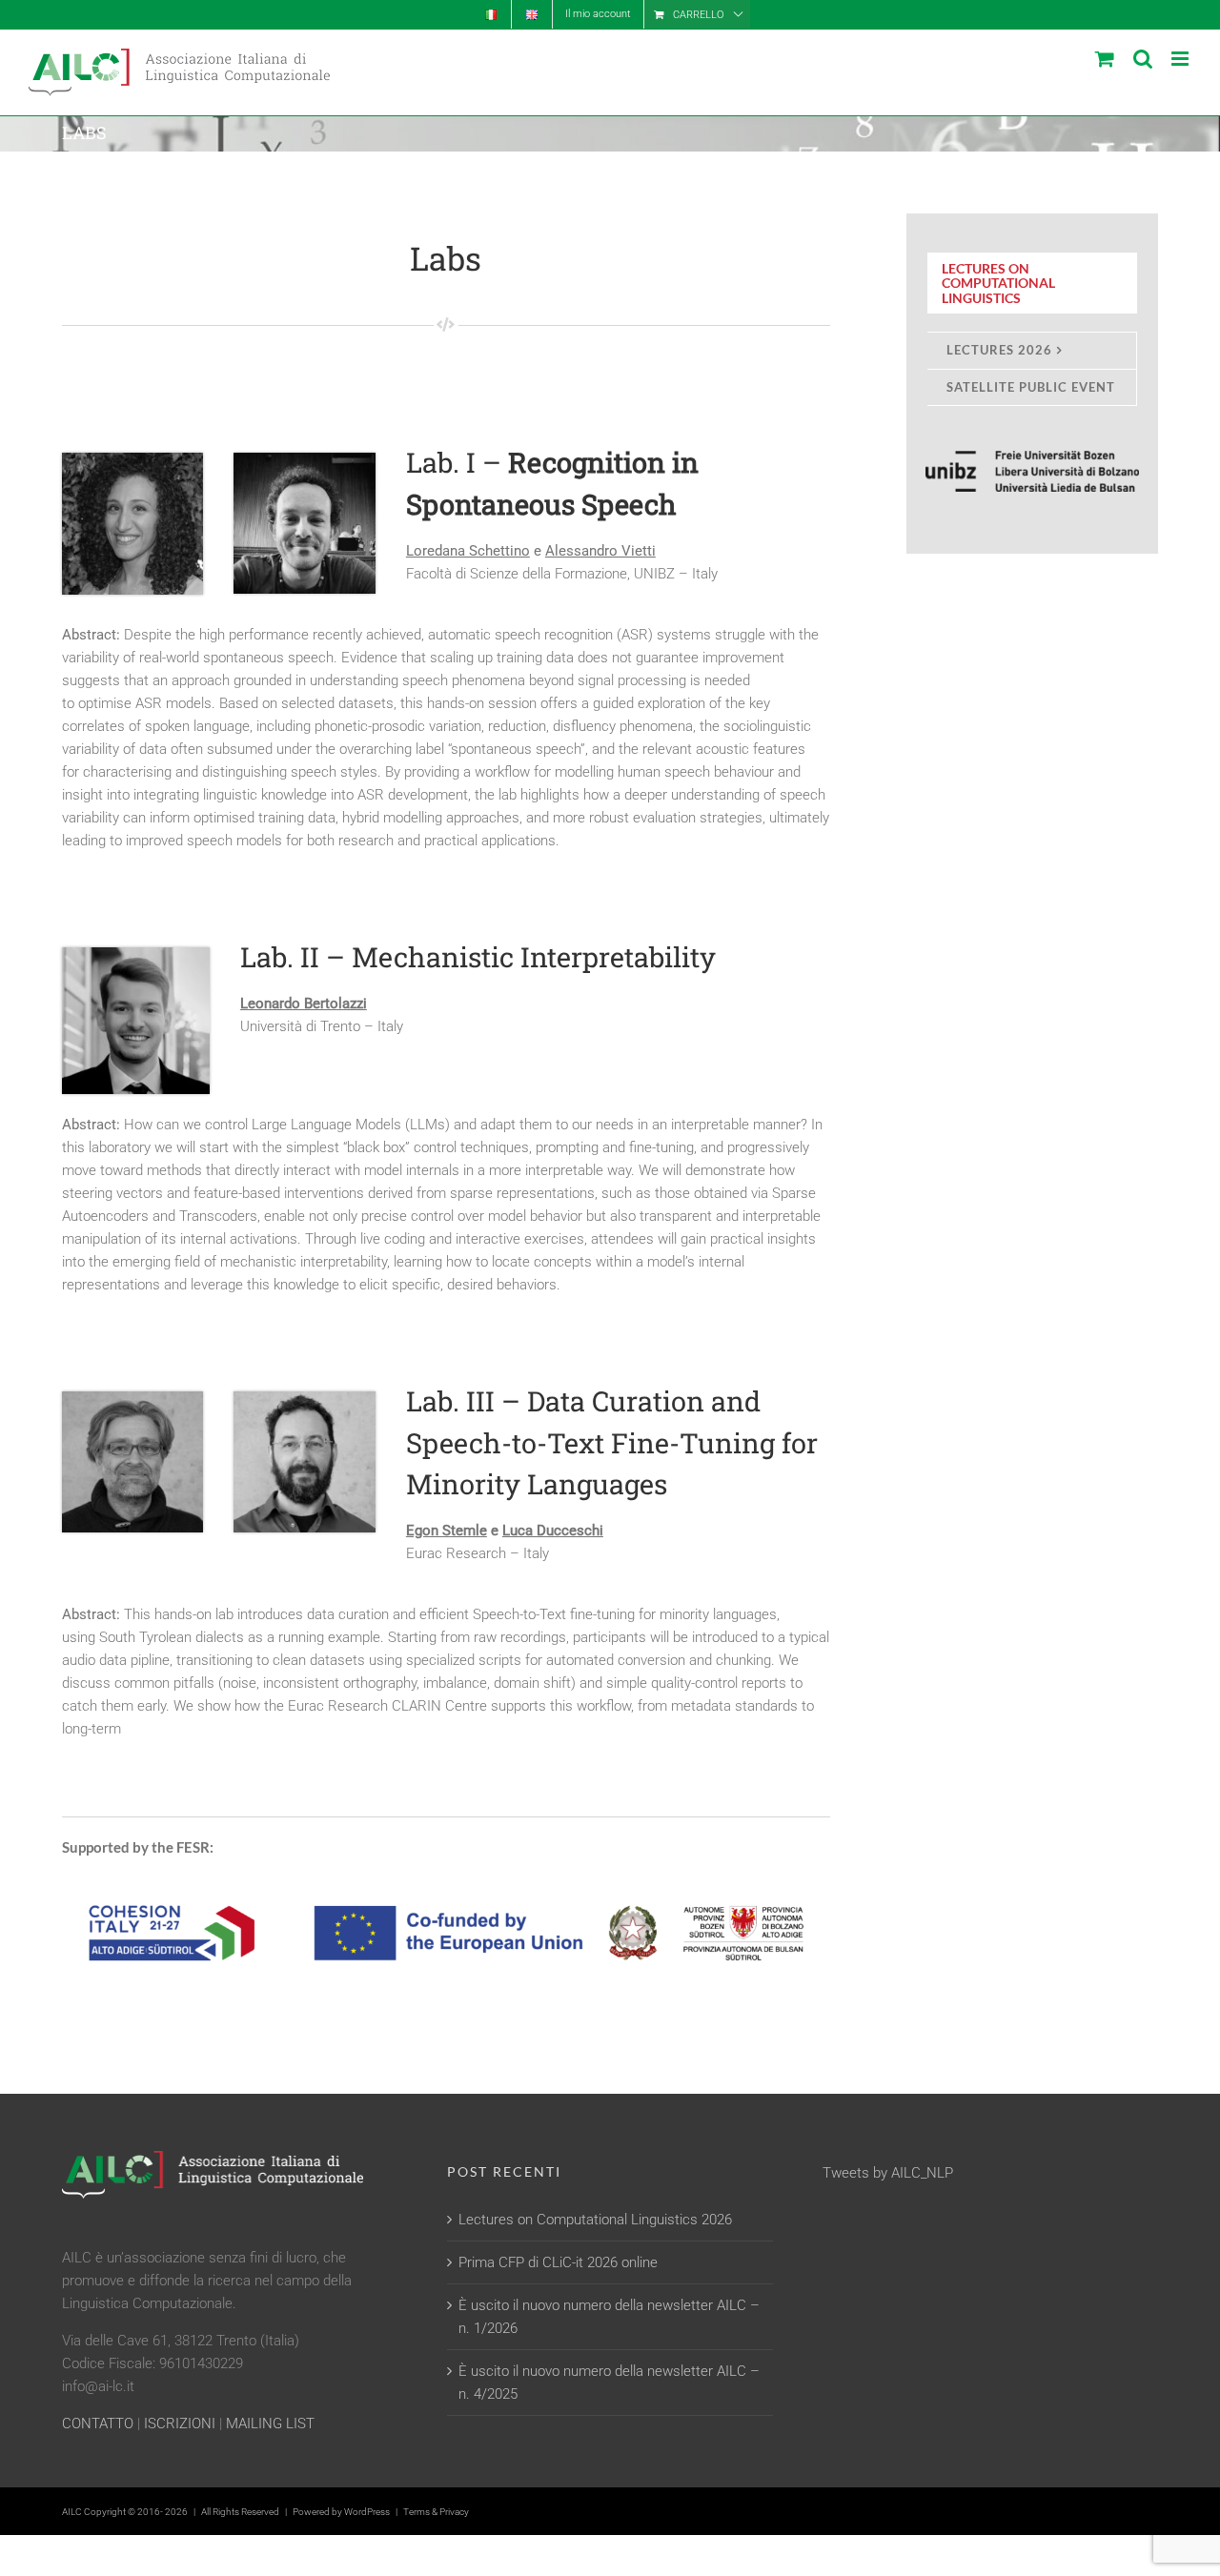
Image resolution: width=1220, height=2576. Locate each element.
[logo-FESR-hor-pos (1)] (446, 1884)
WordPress (367, 2512)
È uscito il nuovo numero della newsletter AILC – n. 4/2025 (609, 2383)
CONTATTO (98, 2424)
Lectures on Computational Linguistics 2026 (595, 2220)
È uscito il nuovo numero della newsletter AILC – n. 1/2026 (609, 2317)
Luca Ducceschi (553, 1531)
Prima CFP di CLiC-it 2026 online (558, 2262)
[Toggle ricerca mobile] (1143, 59)
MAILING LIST (270, 2424)
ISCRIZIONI (180, 2424)
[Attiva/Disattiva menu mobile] (1181, 59)
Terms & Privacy (436, 2512)
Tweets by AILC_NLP (888, 2173)
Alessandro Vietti (600, 551)
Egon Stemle (447, 1531)
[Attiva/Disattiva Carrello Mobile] (1105, 59)
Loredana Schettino (468, 551)
